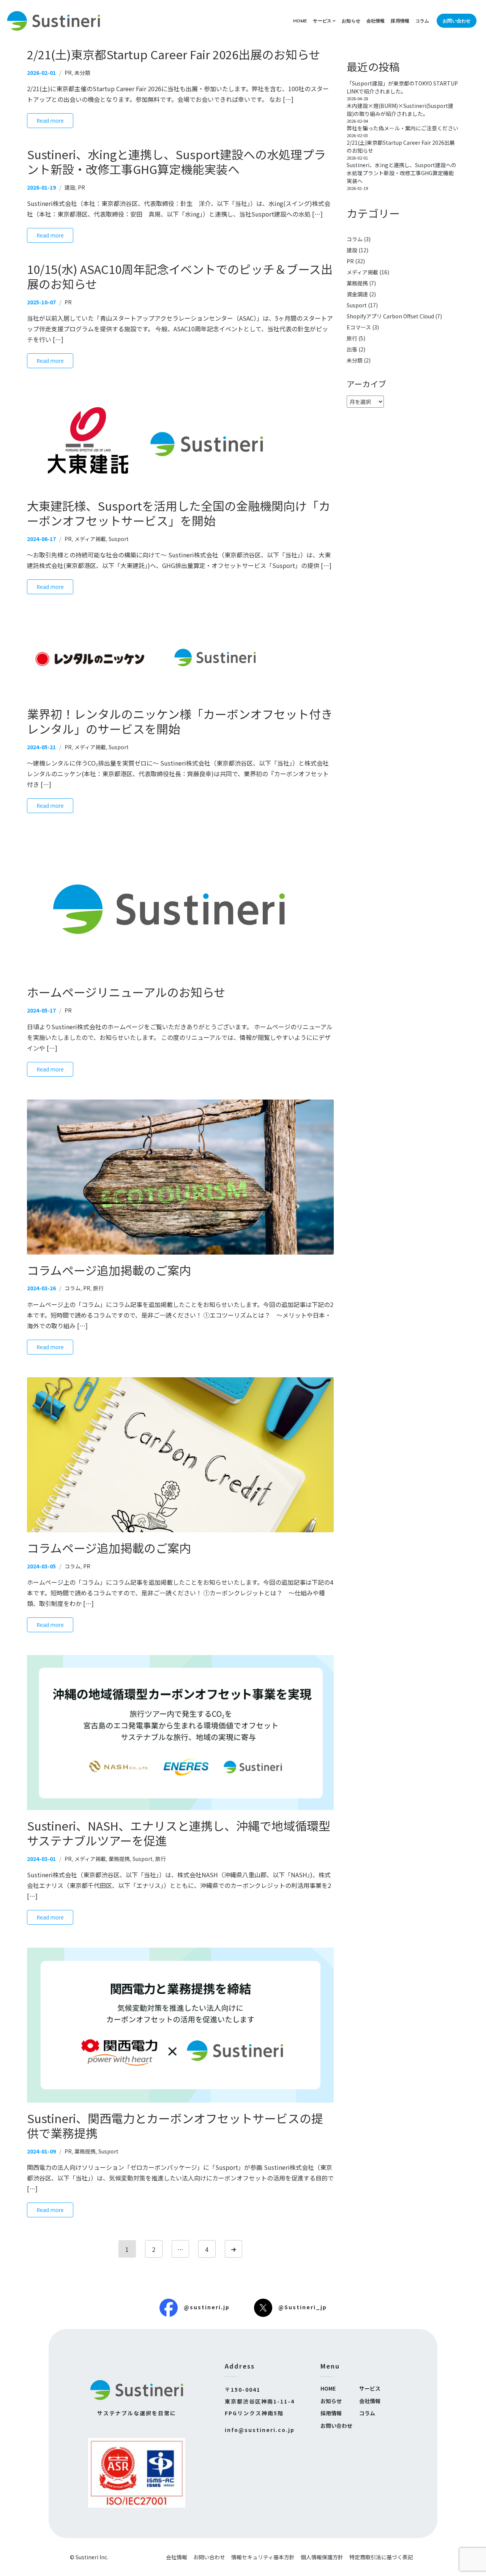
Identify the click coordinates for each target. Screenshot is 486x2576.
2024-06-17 (41, 539)
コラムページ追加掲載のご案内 (109, 1270)
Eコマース (359, 327)
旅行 (98, 1288)
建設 (70, 187)
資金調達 (357, 294)
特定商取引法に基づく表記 (381, 2557)
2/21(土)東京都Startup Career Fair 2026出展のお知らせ (174, 54)
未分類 (82, 73)
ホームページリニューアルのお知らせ (126, 992)
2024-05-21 (41, 747)
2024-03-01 (41, 1859)
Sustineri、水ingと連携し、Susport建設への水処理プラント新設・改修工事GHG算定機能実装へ (176, 161)
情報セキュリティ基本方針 (263, 2557)
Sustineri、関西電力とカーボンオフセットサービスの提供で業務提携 (175, 2125)
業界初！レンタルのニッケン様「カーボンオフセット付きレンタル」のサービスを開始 (180, 721)
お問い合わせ (457, 21)
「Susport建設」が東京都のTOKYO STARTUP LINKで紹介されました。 (402, 87)
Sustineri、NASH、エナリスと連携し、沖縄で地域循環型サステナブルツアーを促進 (179, 1833)
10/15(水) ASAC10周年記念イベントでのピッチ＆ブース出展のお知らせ (180, 276)
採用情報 (400, 21)
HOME (300, 21)
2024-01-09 (41, 2151)
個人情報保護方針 (322, 2557)
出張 (352, 349)
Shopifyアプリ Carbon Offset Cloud (390, 316)
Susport (119, 539)
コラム (422, 21)
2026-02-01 (41, 73)
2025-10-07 (41, 302)
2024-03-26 (41, 1288)
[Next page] (234, 2249)
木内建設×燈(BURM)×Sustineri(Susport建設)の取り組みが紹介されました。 (400, 110)
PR (68, 73)
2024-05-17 (41, 1010)
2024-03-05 (41, 1566)
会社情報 (376, 21)
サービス (322, 21)
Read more (50, 121)
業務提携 (119, 1859)
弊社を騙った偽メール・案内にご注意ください (402, 128)
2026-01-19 (41, 187)
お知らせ (351, 21)
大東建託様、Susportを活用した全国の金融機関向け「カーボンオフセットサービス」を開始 (179, 513)
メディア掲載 (90, 539)
